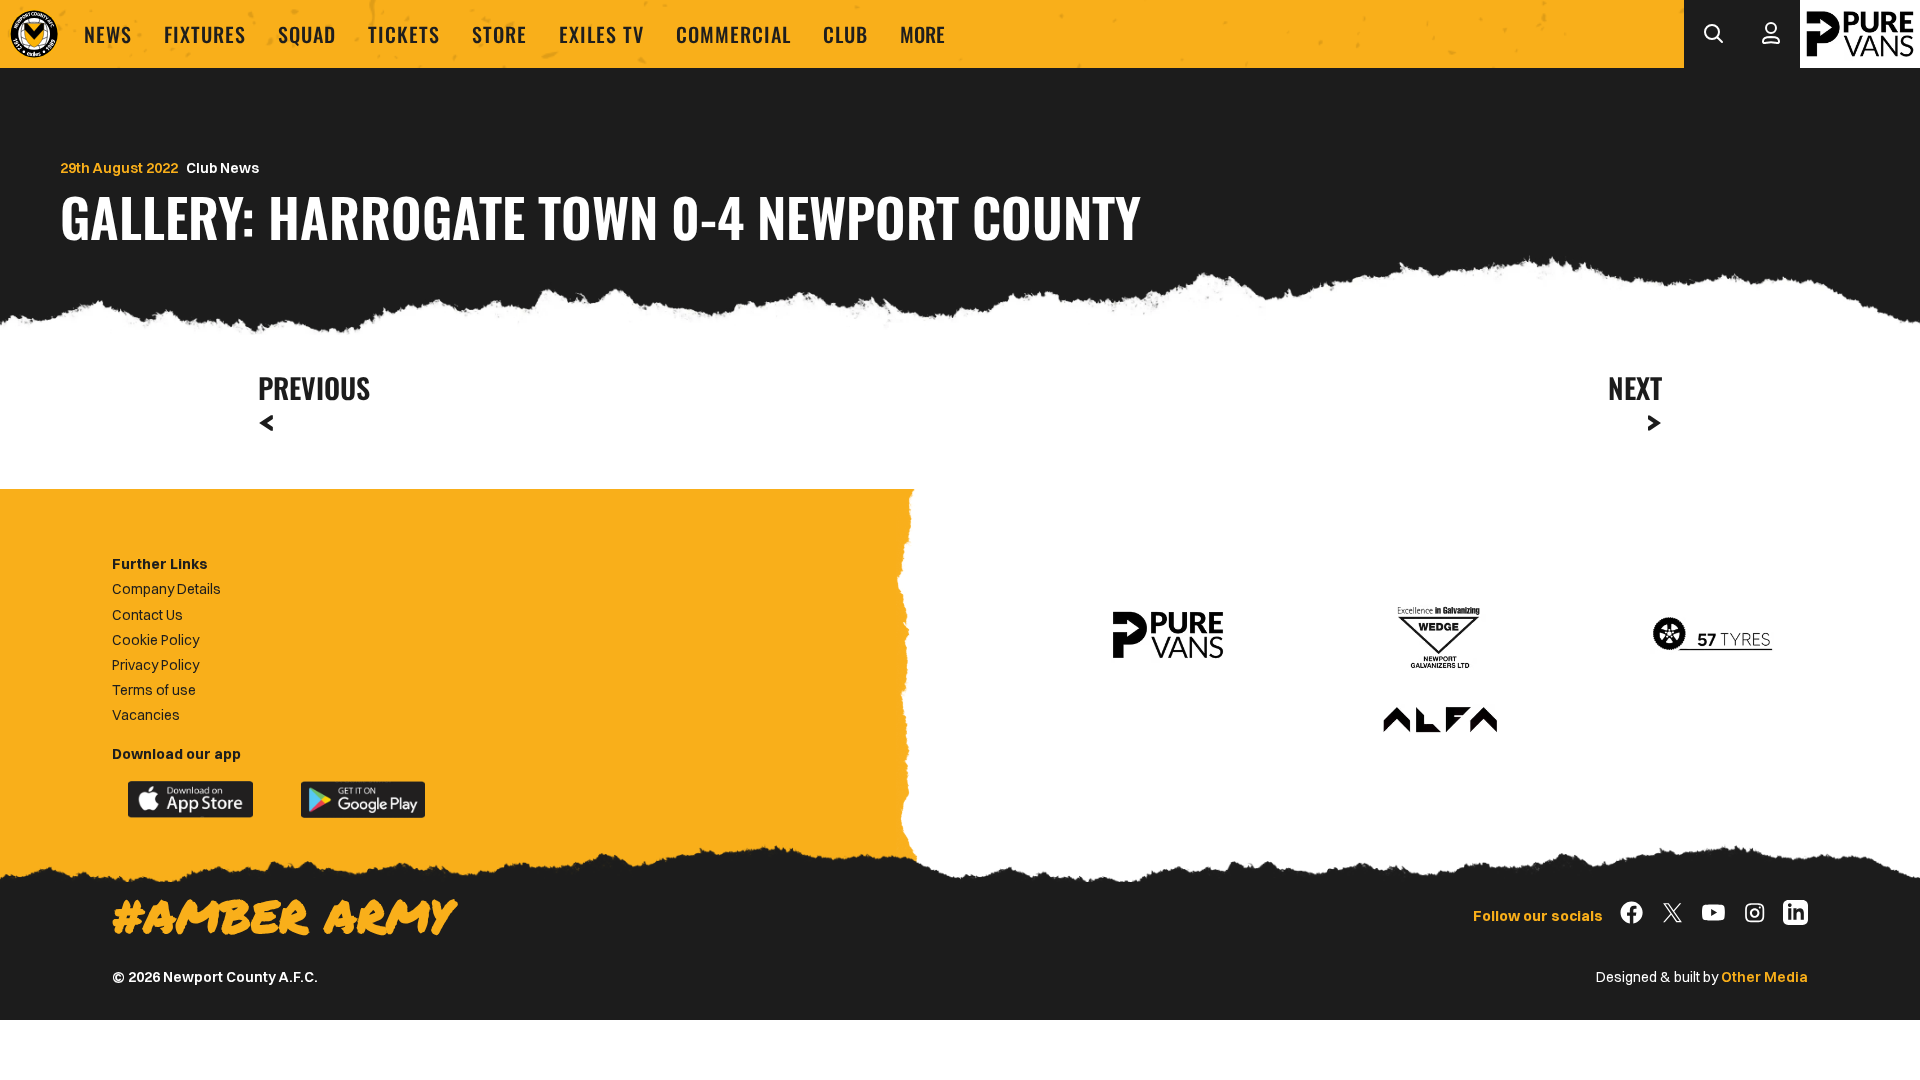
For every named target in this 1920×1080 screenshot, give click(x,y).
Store (499, 34)
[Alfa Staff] (1440, 721)
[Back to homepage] (34, 34)
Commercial (733, 34)
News (108, 34)
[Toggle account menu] (1771, 34)
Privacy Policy (155, 665)
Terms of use (154, 690)
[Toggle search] (1713, 34)
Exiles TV (601, 34)
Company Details (166, 589)
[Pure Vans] (1860, 34)
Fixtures (205, 34)
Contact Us (147, 615)
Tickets (404, 34)
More (922, 34)
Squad (307, 34)
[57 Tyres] (1712, 635)
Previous (308, 387)
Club (845, 34)
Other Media (1764, 977)
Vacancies (146, 715)
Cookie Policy (155, 640)
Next (1635, 387)
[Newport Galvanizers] (1440, 635)
